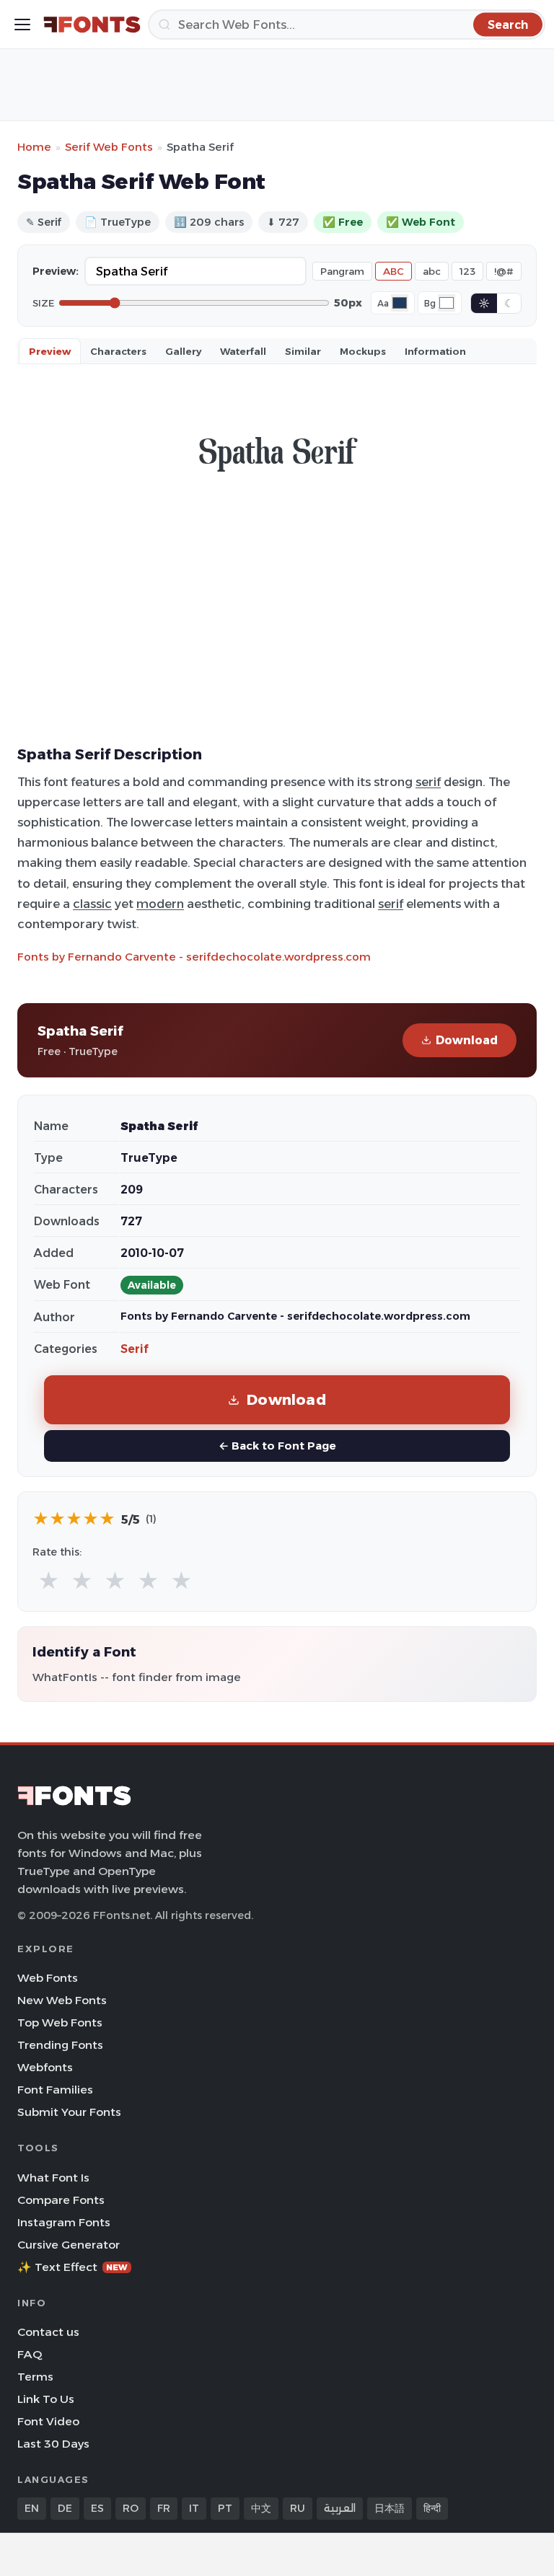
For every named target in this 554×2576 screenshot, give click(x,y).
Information (435, 351)
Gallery (183, 351)
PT (225, 2508)
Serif (135, 1349)
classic (92, 904)
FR (164, 2508)
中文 (261, 2508)
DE (65, 2508)
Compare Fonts (61, 2200)
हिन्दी (432, 2508)
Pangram (342, 271)
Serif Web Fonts (109, 147)
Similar (303, 351)
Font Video (48, 2421)
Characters (118, 351)
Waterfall (243, 351)
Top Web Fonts (60, 2023)
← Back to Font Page (277, 1446)
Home (34, 147)
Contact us (48, 2332)
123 (467, 271)
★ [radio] (49, 1581)
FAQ (30, 2354)
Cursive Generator (69, 2245)
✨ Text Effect (72, 2267)
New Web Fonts (62, 2000)
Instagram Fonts (64, 2222)
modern (160, 904)
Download (467, 1040)
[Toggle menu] (22, 25)
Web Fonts (48, 1978)
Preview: (56, 271)
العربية (340, 2508)
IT (194, 2508)
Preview (50, 351)
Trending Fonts (60, 2045)
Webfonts (45, 2067)
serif (428, 782)
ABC (393, 271)
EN (32, 2508)
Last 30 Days (53, 2444)
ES (97, 2508)
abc (432, 271)
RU (298, 2508)
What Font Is (53, 2178)
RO (131, 2508)
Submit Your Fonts (69, 2112)
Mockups (363, 351)
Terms (35, 2377)
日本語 (390, 2508)
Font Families (55, 2090)
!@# (504, 271)
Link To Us (46, 2399)
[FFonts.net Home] (92, 25)
